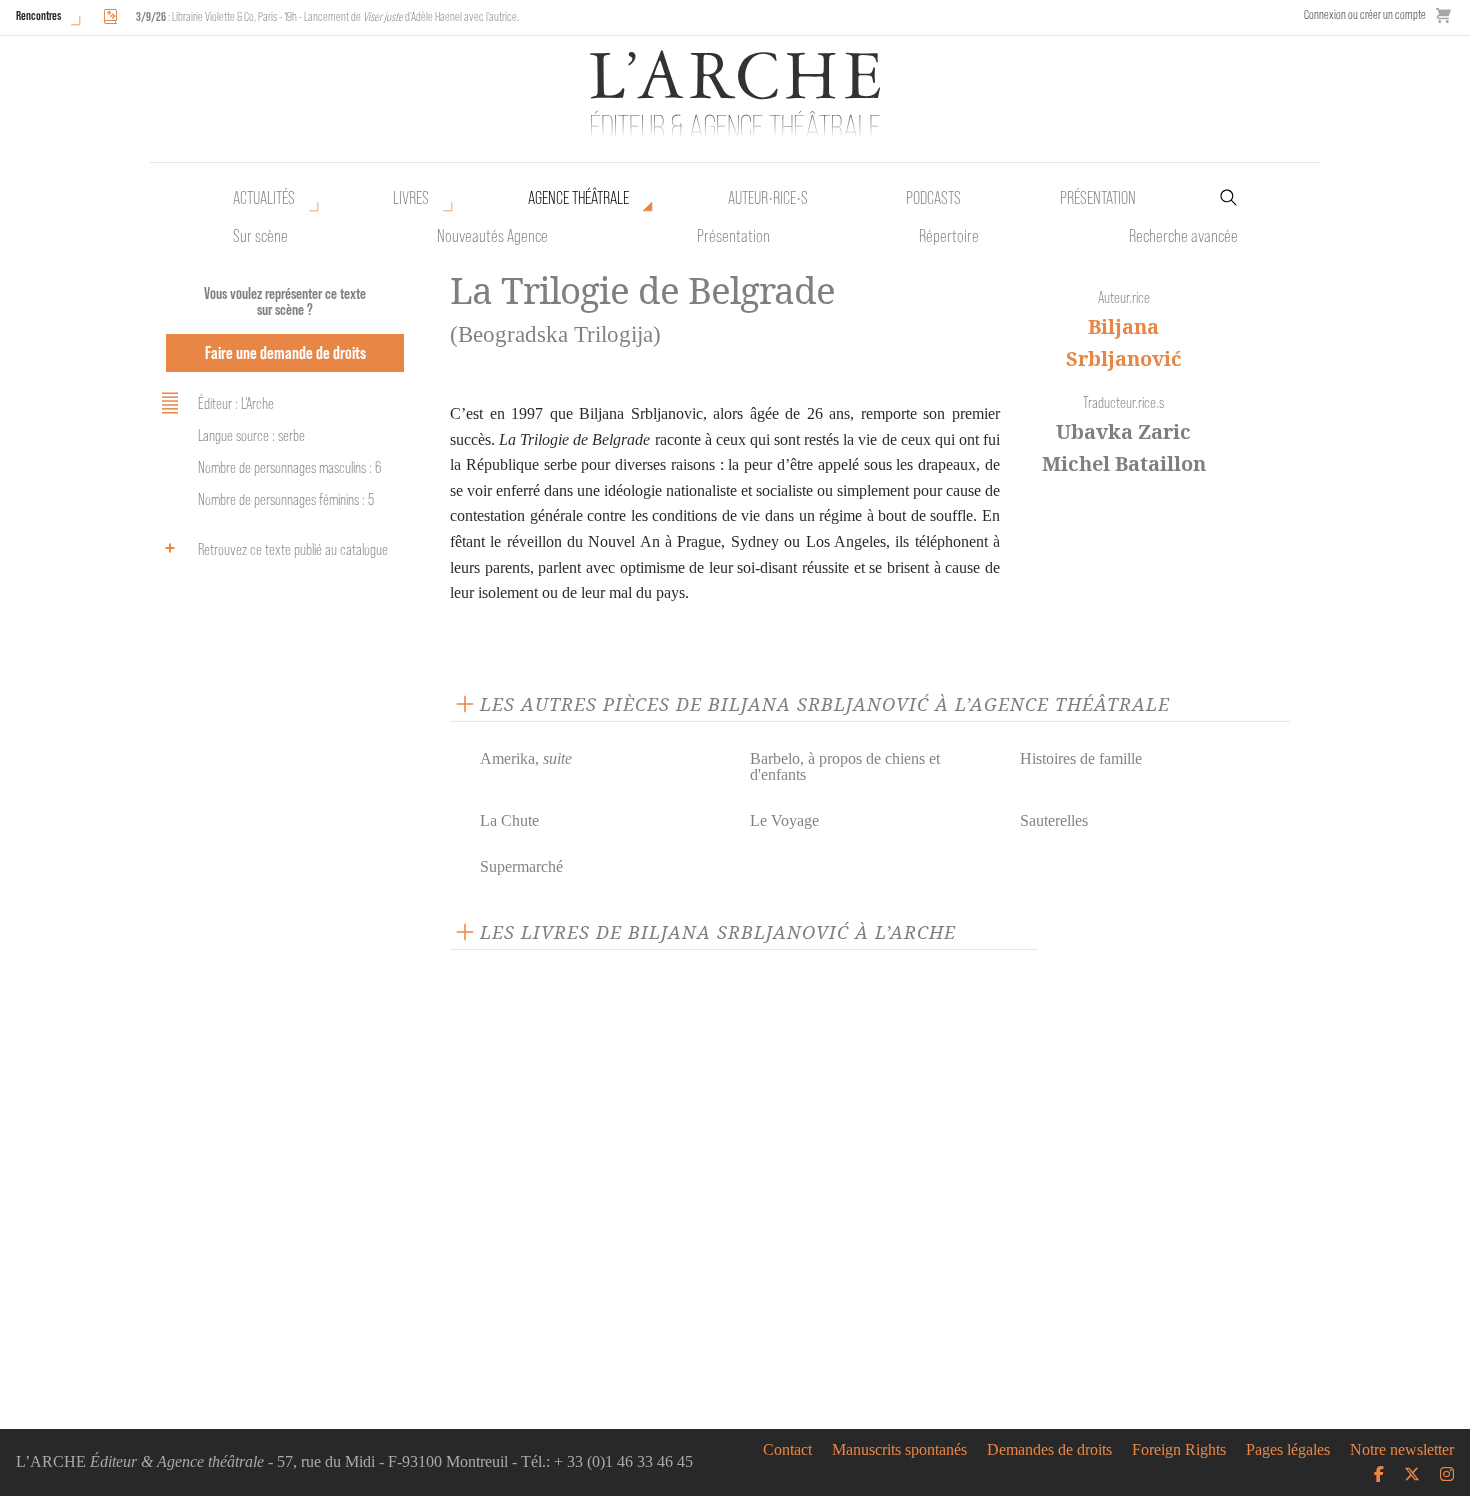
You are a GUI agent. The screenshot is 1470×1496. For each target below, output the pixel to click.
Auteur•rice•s (768, 198)
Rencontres (38, 15)
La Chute (509, 820)
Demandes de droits (1049, 1450)
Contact (787, 1450)
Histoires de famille (1081, 758)
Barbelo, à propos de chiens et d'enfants (845, 766)
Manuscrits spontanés (899, 1450)
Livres (411, 198)
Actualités (264, 198)
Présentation (733, 236)
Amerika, (526, 758)
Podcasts (933, 198)
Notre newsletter (1402, 1450)
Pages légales (1288, 1450)
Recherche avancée (1183, 236)
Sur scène (260, 236)
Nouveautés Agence (492, 236)
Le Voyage (784, 820)
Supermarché (521, 866)
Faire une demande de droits (285, 352)
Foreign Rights (1179, 1450)
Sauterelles (1054, 820)
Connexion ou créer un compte (1365, 14)
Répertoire (949, 236)
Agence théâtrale (578, 198)
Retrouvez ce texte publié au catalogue (293, 549)
